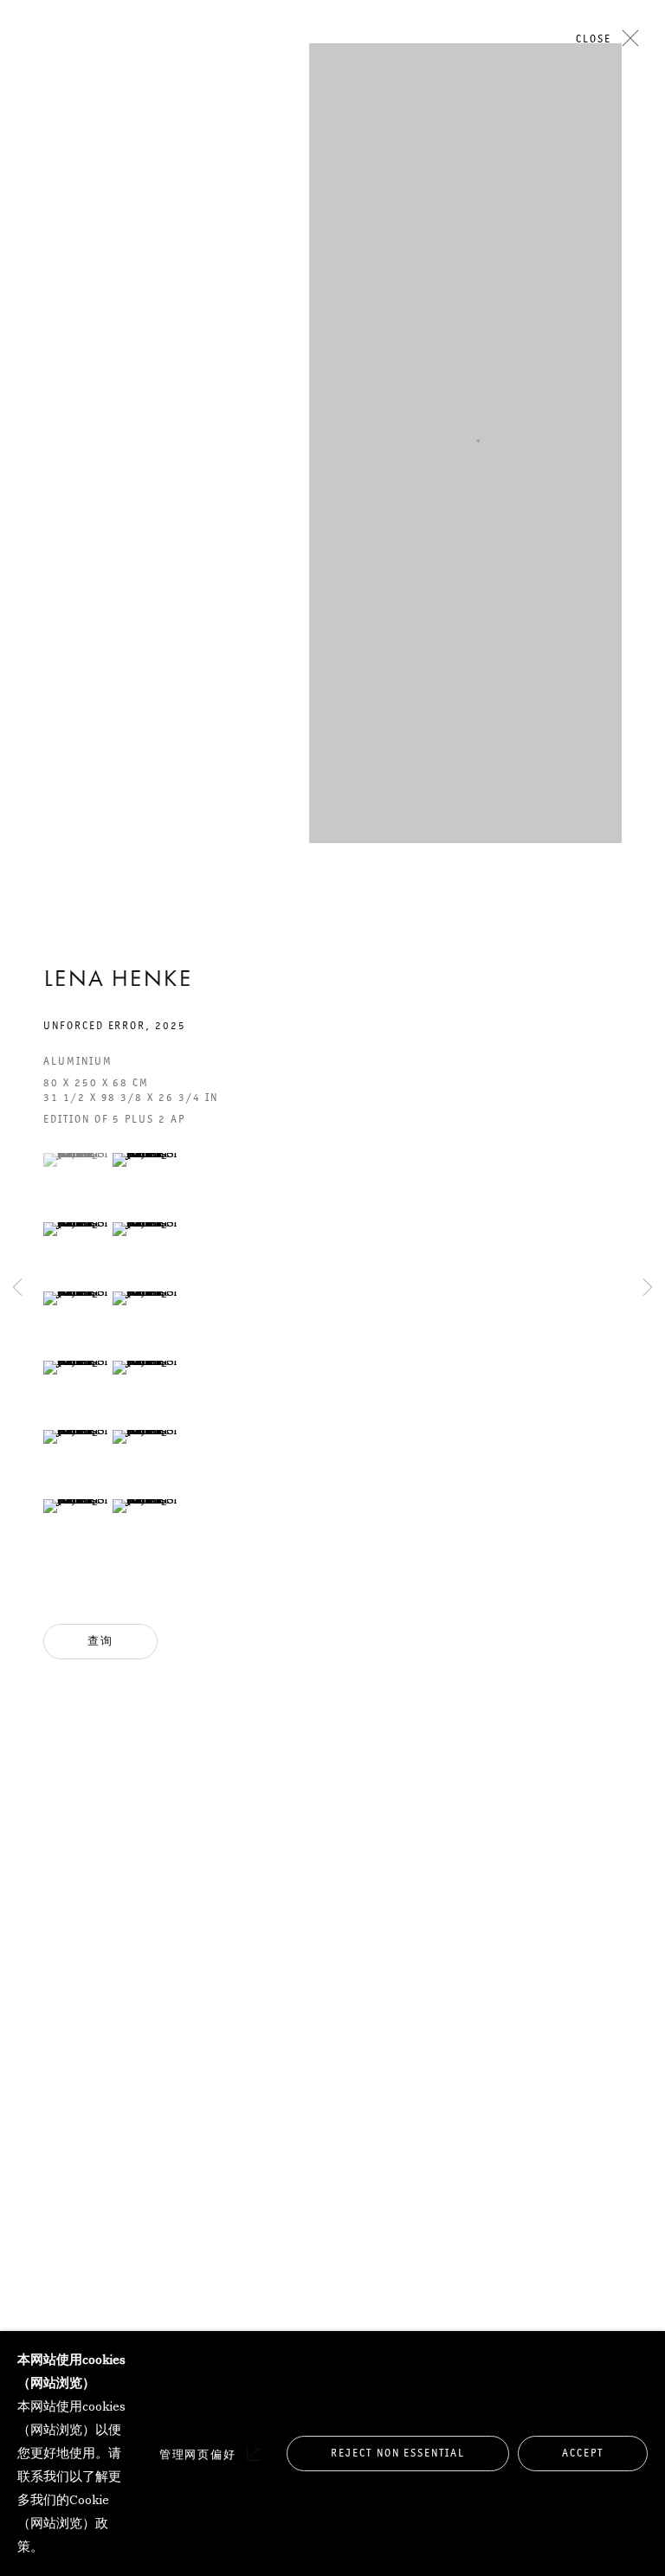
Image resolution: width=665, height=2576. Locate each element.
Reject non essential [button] (398, 2453)
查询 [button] (100, 1641)
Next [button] (648, 398)
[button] (76, 1160)
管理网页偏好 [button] (198, 2454)
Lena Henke (118, 981)
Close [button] (594, 39)
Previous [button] (17, 398)
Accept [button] (583, 2453)
